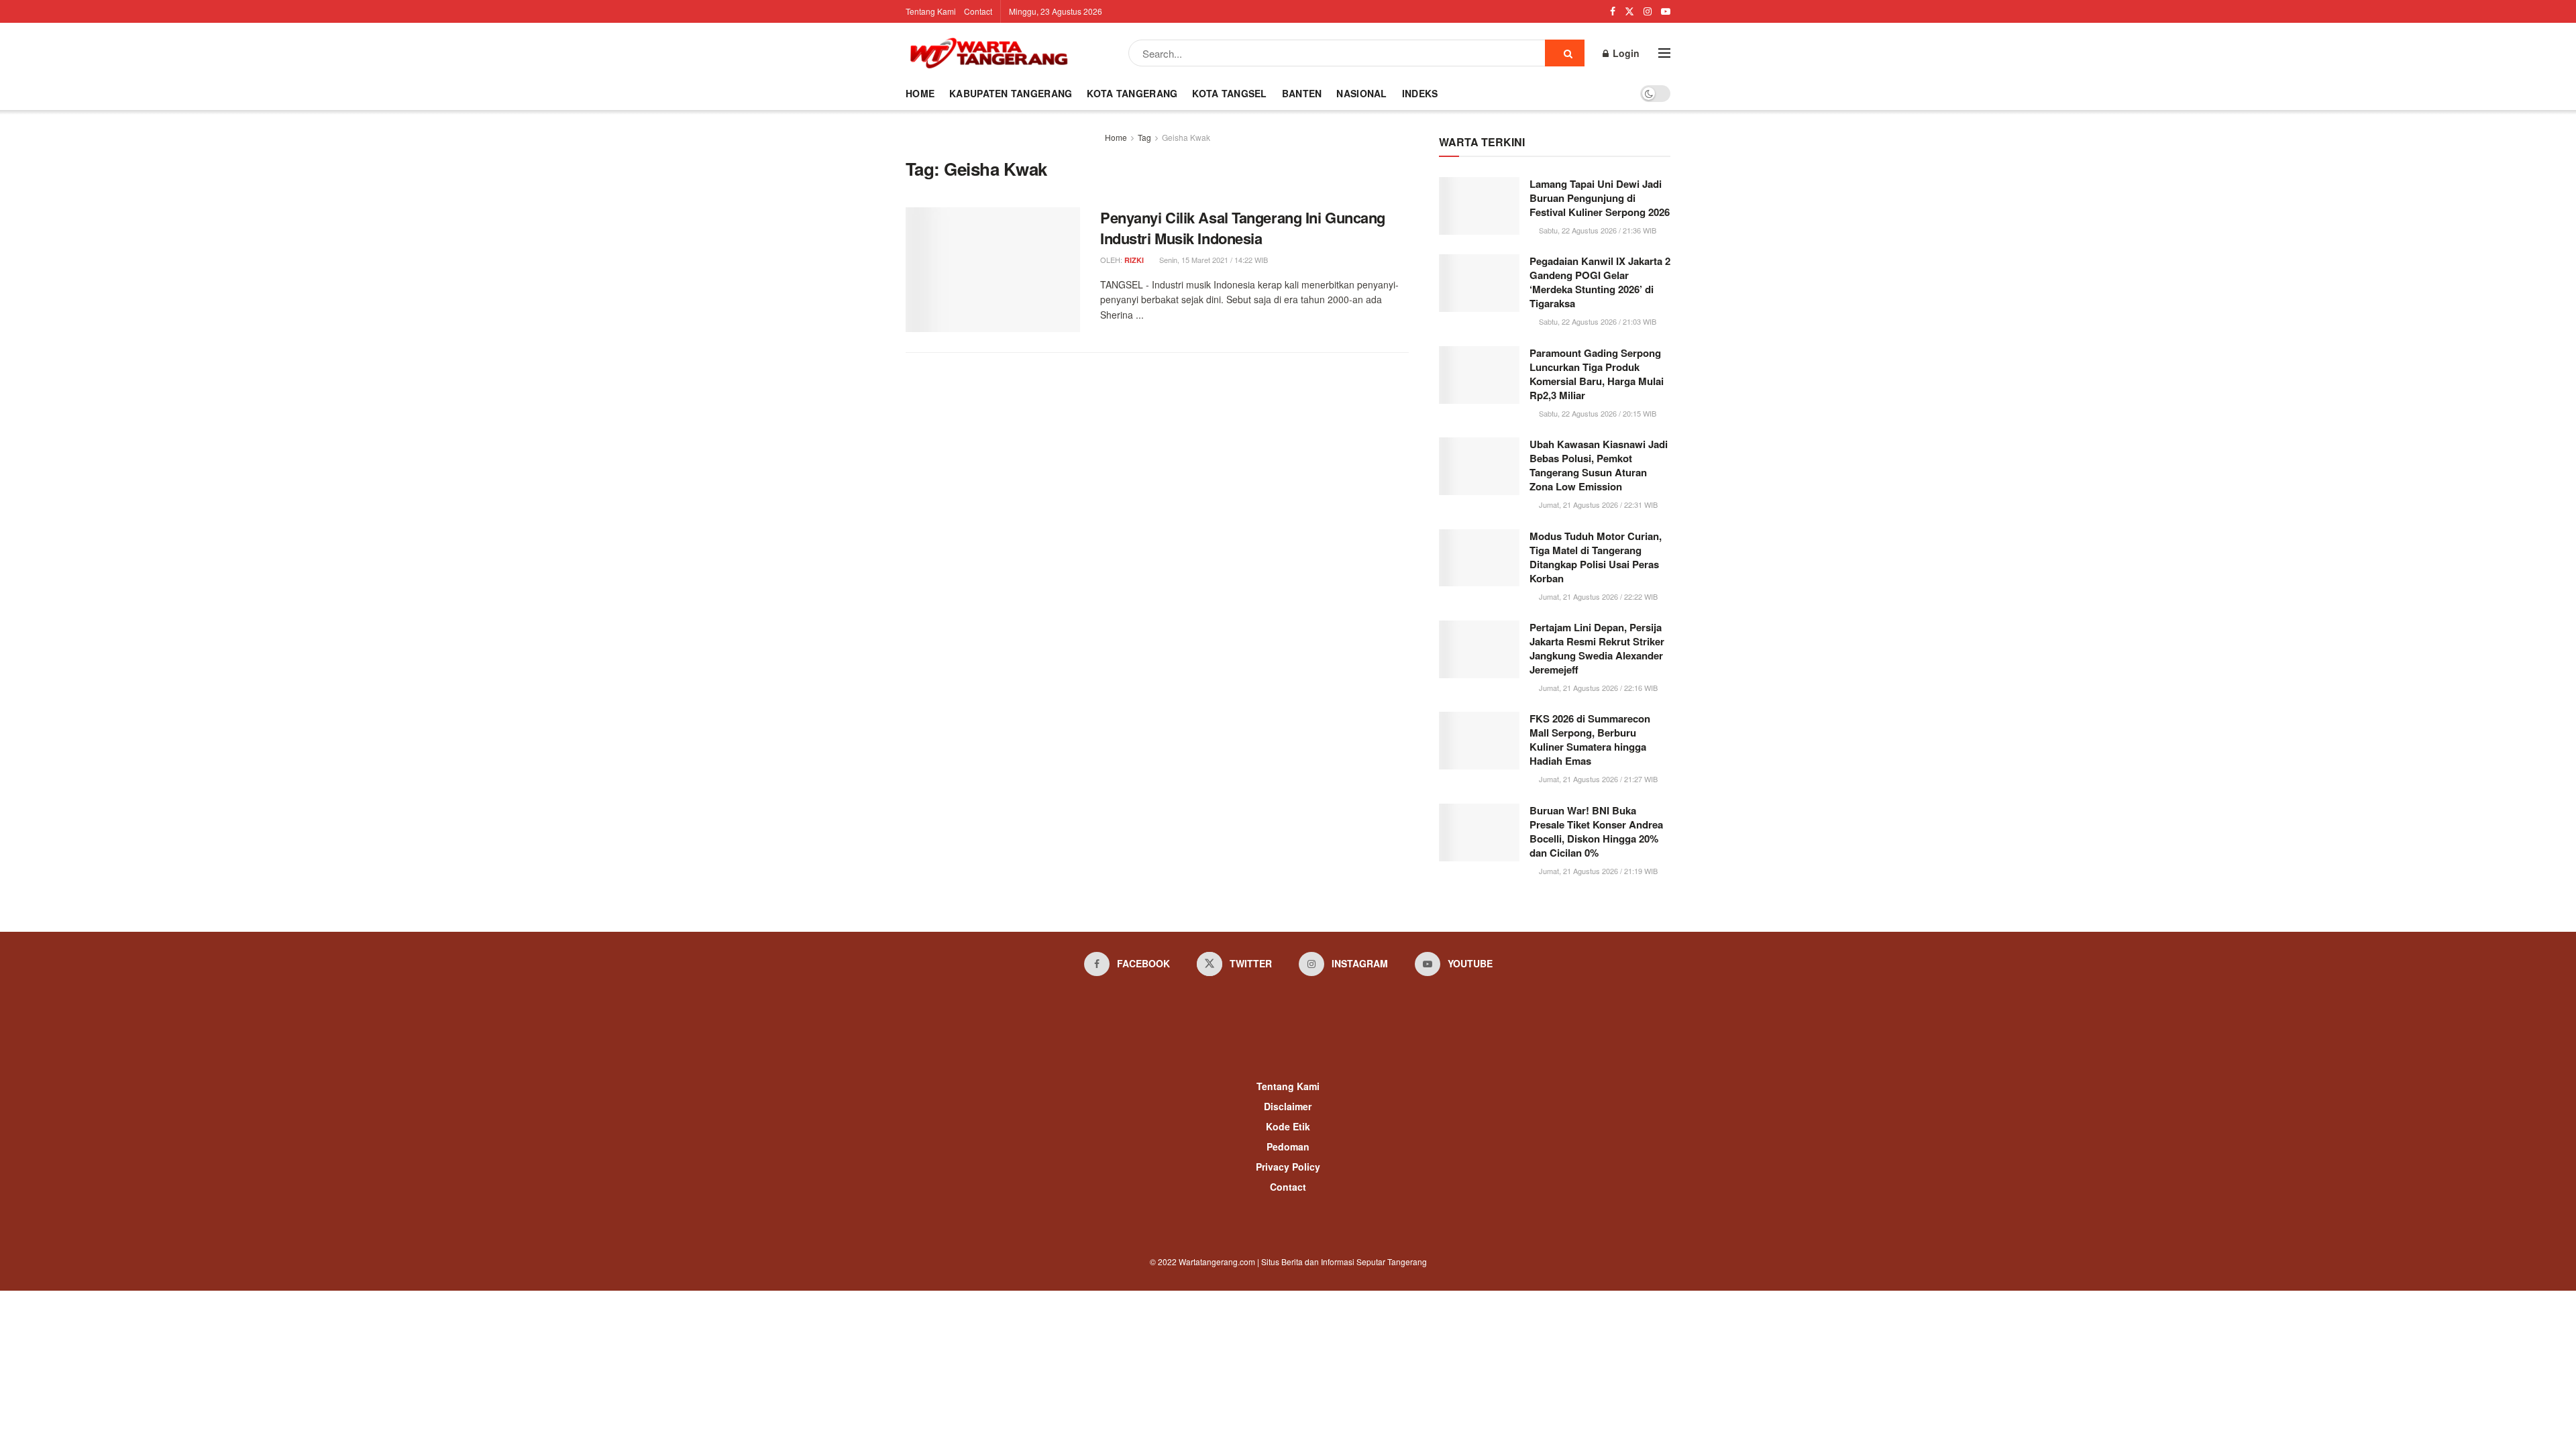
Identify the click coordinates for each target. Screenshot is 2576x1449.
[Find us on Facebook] (1613, 11)
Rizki (1134, 260)
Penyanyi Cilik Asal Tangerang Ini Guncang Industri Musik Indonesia (1243, 228)
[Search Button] (1565, 53)
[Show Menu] (1664, 53)
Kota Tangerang (1132, 93)
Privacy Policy (1288, 1167)
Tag (1144, 137)
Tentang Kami (931, 11)
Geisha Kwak (1186, 137)
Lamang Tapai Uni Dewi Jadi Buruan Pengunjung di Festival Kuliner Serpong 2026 (1600, 198)
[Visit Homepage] (989, 53)
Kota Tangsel (1229, 93)
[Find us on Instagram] (1648, 11)
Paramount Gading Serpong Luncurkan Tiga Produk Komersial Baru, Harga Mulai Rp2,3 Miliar (1597, 374)
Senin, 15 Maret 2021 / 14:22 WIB (1213, 260)
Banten (1302, 93)
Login (1625, 53)
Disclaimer (1288, 1106)
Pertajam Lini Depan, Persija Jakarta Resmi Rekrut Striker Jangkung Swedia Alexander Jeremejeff (1597, 648)
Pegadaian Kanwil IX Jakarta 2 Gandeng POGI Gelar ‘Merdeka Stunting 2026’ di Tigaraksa (1600, 282)
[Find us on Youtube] (1666, 11)
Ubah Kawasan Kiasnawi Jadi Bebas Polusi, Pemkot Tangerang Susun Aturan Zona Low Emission (1599, 465)
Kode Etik (1288, 1126)
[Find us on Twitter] (1629, 11)
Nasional (1361, 93)
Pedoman (1288, 1146)
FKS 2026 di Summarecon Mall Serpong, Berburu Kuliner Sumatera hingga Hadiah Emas (1590, 740)
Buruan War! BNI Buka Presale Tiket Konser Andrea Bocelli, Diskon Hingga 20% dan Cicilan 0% (1596, 831)
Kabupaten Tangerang (1011, 93)
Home (920, 93)
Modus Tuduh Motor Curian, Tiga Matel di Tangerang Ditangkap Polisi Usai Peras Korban (1596, 557)
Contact (978, 11)
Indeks (1420, 93)
